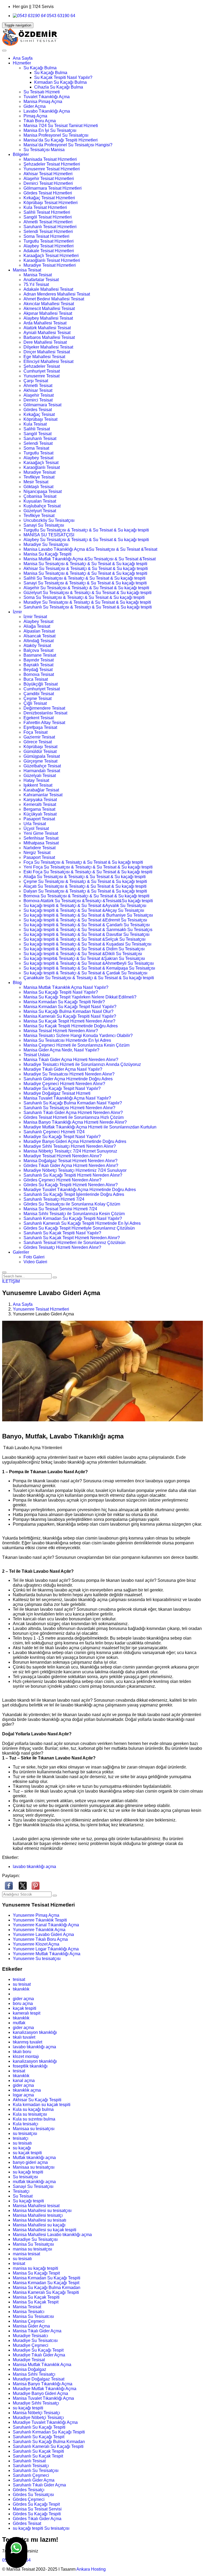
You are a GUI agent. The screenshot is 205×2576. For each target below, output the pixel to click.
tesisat (19, 1979)
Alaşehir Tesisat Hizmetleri (49, 179)
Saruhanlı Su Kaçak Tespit (38, 2456)
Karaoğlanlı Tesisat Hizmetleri (52, 260)
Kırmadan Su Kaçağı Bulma (60, 82)
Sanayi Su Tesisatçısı (44, 525)
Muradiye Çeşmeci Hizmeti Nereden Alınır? (64, 1084)
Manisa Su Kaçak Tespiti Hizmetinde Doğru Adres (71, 1026)
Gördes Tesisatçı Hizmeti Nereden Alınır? (62, 1247)
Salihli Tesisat (37, 429)
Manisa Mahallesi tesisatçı (38, 2215)
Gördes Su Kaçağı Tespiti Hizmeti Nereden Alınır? (71, 1185)
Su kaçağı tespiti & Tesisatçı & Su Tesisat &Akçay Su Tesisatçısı (84, 910)
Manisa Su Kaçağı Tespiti (48, 554)
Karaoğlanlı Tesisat (42, 467)
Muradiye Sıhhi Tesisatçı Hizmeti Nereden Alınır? (70, 1146)
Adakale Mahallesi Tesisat (48, 289)
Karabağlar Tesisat (41, 790)
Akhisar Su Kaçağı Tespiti (37, 2100)
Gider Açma (35, 106)
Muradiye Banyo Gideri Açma (40, 2393)
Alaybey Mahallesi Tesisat (48, 318)
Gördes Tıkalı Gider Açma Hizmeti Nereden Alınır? (71, 1165)
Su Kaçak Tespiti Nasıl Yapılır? (63, 77)
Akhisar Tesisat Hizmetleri (48, 174)
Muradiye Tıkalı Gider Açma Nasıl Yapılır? (63, 1069)
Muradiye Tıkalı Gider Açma (39, 2355)
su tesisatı (22, 2143)
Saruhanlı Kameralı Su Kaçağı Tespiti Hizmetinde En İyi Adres (82, 1223)
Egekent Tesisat (39, 718)
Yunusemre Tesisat (42, 376)
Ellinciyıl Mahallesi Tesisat (48, 361)
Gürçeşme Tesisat (40, 761)
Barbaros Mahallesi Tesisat (49, 337)
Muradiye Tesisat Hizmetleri (50, 265)
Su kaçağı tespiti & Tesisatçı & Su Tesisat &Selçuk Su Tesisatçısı (84, 939)
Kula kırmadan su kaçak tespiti (42, 2105)
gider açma (23, 1999)
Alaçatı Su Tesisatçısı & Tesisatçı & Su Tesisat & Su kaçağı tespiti (85, 886)
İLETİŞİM (11, 1281)
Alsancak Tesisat (40, 636)
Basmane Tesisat (40, 655)
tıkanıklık (21, 1989)
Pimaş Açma (35, 116)
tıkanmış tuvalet (27, 2042)
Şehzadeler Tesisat (42, 366)
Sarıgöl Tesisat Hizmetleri (48, 217)
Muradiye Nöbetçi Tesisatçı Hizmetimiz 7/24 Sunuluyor (75, 1170)
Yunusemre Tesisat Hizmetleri (52, 169)
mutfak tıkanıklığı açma (34, 2182)
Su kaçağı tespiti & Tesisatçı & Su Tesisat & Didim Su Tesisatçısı (84, 949)
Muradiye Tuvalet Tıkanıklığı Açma (45, 2422)
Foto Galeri (34, 1257)
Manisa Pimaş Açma (43, 102)
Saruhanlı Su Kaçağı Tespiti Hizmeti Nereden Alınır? (73, 1175)
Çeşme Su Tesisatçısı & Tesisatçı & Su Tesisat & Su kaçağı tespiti (85, 881)
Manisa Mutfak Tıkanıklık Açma (42, 2365)
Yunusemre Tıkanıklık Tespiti (40, 1920)
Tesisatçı (21, 2191)
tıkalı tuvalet (24, 2037)
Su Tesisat (23, 2196)
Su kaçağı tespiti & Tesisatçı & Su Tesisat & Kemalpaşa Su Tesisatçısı (89, 968)
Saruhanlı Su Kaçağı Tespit (39, 2437)
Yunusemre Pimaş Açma (36, 1915)
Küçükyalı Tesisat (40, 814)
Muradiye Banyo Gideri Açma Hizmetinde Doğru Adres (75, 1141)
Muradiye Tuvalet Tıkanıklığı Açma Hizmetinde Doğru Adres (80, 1190)
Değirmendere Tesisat (44, 708)
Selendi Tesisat (38, 443)
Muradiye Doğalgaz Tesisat (39, 2379)
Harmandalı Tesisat (42, 771)
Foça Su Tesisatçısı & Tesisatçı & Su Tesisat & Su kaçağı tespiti (83, 862)
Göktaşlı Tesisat (38, 487)
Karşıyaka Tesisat (40, 800)
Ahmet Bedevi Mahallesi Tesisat (54, 299)
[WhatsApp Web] (16, 2552)
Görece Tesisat (38, 742)
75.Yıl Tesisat (36, 284)
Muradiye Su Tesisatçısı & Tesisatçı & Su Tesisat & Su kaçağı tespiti (87, 602)
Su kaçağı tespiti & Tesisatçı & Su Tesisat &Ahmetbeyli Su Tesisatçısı (89, 963)
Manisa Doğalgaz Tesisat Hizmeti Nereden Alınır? (70, 1161)
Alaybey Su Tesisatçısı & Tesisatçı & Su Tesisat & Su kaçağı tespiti (86, 540)
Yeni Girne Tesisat (41, 833)
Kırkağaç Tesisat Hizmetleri (49, 198)
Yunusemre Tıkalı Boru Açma (40, 1939)
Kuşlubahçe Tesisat (42, 506)
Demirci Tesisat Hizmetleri (48, 183)
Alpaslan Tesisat (39, 631)
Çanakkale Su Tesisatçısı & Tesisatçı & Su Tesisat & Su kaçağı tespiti (89, 978)
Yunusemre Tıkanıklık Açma (39, 1930)
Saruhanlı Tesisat (40, 439)
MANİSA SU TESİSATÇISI (49, 535)
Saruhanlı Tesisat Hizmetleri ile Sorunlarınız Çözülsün (74, 1243)
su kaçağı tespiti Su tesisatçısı (41, 2528)
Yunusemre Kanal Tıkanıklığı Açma (46, 1925)
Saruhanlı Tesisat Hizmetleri (50, 227)
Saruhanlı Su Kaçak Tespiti (38, 2451)
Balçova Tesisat (38, 650)
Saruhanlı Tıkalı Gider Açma (39, 2485)
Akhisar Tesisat (38, 390)
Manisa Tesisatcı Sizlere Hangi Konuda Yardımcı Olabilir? (78, 1036)
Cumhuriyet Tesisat (42, 371)
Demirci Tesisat (38, 400)
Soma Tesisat (36, 448)
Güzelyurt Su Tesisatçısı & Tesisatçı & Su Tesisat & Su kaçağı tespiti (88, 593)
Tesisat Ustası (37, 1055)
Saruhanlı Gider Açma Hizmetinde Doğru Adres (68, 1079)
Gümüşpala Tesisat (42, 756)
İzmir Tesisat (35, 617)
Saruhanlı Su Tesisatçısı (36, 2470)
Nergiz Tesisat (37, 853)
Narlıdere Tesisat (40, 848)
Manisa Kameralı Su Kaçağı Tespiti (46, 2292)
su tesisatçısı (25, 2133)
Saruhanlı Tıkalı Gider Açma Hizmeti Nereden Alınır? (73, 1113)
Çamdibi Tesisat (39, 694)
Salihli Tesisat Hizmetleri (47, 212)
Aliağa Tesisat (37, 626)
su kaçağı (22, 2148)
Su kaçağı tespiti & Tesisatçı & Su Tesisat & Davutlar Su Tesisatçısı (86, 934)
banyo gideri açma (30, 2162)
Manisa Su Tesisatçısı (33, 2244)
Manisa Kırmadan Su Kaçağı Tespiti (47, 2278)
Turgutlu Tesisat (38, 453)
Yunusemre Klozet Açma (36, 1944)
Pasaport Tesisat (39, 819)
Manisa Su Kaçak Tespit (36, 2302)
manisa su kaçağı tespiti (36, 2268)
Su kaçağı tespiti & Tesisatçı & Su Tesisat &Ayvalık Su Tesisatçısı (85, 906)
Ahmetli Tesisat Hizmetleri (48, 222)
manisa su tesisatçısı (32, 2249)
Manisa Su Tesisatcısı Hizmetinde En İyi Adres (67, 1040)
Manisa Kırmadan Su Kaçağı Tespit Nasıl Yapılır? (70, 1007)
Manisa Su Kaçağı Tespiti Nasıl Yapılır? (61, 992)
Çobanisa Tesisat (40, 496)
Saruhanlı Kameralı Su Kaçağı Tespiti (48, 2446)
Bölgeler (21, 154)
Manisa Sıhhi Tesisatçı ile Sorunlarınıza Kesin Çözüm (74, 1214)
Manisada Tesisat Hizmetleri (50, 159)
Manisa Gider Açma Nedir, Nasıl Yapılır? (61, 1050)
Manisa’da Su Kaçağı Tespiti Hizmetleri (61, 140)
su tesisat (22, 1984)
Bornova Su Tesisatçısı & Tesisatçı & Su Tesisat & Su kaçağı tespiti (86, 896)
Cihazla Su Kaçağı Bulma (59, 87)
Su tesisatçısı (25, 2177)
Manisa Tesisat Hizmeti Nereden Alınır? (61, 1031)
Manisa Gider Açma (31, 2326)
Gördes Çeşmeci (29, 2499)
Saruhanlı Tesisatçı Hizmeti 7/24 (54, 1199)
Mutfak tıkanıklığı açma (34, 2158)
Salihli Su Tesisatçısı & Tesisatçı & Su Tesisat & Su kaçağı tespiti (84, 578)
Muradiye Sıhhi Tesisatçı (36, 2403)
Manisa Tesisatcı (29, 2312)
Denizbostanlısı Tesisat (45, 713)
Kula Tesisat (35, 424)
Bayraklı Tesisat (38, 665)
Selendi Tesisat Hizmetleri (48, 231)
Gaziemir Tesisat (39, 737)
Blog (17, 983)
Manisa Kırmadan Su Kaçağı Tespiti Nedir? (64, 1002)
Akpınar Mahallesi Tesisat (48, 313)
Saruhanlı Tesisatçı (31, 2466)
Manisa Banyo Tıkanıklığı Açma (43, 2384)
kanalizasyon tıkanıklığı (35, 2032)
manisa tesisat (26, 2254)
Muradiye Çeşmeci (31, 2345)
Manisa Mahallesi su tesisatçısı (42, 2211)
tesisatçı (21, 2138)
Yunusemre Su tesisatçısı (37, 1959)
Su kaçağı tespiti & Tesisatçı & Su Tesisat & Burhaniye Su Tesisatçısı (88, 915)
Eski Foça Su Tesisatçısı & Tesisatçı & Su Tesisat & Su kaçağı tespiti (88, 872)
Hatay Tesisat (36, 780)
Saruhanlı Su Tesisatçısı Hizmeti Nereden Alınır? (69, 1108)
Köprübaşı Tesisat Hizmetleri (51, 203)
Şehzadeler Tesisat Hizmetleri (52, 164)
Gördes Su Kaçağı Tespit (36, 2504)
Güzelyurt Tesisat (40, 511)
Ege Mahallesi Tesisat (44, 357)
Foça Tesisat (36, 732)
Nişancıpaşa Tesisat (43, 491)
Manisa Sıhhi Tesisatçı (34, 2374)
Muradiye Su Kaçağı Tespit (38, 2350)
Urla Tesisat (35, 824)
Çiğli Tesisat (35, 703)
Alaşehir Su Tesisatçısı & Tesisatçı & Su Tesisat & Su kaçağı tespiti (86, 588)
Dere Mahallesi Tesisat (45, 342)
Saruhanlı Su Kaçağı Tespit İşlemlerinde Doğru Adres (74, 1194)
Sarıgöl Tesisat (38, 434)
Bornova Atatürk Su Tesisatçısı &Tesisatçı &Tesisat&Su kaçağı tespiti (88, 901)
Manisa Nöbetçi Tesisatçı (36, 2413)
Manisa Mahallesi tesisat (36, 2206)
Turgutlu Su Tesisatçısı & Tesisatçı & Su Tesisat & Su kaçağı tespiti (86, 530)
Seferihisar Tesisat (41, 838)
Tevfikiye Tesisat (39, 477)
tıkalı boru (22, 2052)
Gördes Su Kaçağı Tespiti (37, 2514)
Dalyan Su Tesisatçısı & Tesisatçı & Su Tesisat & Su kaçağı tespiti (85, 891)
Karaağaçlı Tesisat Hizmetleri (51, 256)
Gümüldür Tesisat (40, 751)
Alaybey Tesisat (38, 458)
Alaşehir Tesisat (39, 395)
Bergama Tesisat (39, 809)
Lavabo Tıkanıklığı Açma (47, 111)
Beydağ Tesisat (38, 670)
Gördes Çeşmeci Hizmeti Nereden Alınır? (62, 1180)
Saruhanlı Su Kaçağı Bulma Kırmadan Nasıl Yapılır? (73, 1103)
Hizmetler (22, 63)
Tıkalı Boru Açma (40, 121)
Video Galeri (35, 1262)
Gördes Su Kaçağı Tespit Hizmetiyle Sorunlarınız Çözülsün (79, 1228)
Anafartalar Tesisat (41, 280)
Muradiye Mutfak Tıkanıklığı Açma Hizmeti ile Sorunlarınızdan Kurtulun (90, 1127)
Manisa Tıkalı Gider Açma (37, 2331)
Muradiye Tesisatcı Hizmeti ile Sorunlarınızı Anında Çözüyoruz (82, 1064)
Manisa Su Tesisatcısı (33, 2316)
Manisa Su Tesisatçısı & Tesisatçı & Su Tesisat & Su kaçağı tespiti (85, 564)
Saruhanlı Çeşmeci (31, 2475)
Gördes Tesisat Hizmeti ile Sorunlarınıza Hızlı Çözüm (74, 1117)
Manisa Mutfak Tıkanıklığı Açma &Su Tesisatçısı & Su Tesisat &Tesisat (90, 559)
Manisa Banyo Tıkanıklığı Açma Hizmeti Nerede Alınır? (75, 1122)
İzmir (17, 612)
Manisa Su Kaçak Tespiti (36, 2297)
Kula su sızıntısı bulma (34, 2119)
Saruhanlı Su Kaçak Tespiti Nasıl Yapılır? (62, 1233)
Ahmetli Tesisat (38, 386)
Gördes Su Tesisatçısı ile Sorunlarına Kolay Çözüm (72, 1204)
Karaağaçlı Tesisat (41, 463)
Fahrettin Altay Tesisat (44, 723)
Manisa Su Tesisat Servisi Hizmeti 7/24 (60, 1209)
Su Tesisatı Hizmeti (42, 92)
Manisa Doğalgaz (29, 2369)
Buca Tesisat (36, 679)
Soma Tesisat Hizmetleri (46, 236)
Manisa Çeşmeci (29, 2321)
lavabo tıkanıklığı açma (34, 1867)
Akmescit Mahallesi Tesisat (49, 309)
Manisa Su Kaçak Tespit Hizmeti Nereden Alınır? (69, 1021)
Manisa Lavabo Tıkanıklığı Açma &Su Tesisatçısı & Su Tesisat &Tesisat (90, 549)
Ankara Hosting (91, 2569)
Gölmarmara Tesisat (42, 405)
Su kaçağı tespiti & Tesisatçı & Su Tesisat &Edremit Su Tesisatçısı (85, 920)
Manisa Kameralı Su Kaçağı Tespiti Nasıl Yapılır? (70, 1016)
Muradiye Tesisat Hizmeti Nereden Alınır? (63, 1156)
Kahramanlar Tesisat (43, 795)
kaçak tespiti (25, 2008)
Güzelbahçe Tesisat (42, 766)
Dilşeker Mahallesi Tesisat (48, 347)
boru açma (23, 2003)
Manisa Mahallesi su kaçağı (39, 2225)
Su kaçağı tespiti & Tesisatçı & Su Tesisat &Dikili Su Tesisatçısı (83, 954)
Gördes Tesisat (38, 410)
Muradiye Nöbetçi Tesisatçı (38, 2418)
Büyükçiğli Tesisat (41, 684)
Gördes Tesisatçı (29, 2490)
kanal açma (24, 2081)
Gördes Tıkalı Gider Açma (37, 2519)
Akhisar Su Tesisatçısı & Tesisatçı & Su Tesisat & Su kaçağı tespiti (86, 569)
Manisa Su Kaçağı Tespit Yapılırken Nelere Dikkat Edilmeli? (80, 997)
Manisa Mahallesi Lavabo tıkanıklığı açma (52, 2235)
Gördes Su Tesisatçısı (33, 2495)
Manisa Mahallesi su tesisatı (40, 2220)
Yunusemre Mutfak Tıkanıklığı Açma (47, 1954)
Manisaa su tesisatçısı (34, 2129)
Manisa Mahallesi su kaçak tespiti (45, 2230)
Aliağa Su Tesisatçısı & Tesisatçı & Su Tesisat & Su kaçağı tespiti (85, 877)
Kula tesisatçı (25, 2124)
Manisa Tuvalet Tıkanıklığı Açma (43, 2398)
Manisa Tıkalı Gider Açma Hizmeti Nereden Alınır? (71, 1060)
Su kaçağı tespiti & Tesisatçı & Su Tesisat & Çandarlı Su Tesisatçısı (87, 925)
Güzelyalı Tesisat (40, 776)
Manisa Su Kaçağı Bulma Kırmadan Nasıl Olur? (68, 1011)
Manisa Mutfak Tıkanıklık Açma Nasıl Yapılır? (66, 987)
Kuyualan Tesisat (40, 501)
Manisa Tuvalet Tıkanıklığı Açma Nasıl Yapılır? (67, 1098)
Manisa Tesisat (27, 270)
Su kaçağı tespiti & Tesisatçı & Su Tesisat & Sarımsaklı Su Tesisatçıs (88, 930)
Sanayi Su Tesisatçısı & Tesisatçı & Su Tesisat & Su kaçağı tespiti (85, 583)
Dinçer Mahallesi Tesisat (47, 352)
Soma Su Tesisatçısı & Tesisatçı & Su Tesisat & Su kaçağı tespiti (84, 597)
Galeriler (21, 1252)
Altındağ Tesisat (39, 641)
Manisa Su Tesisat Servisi (37, 2509)
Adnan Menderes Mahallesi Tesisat (57, 294)
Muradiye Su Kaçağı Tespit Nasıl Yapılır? (62, 1088)
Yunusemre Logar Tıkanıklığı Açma (46, 1949)
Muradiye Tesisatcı (30, 2336)
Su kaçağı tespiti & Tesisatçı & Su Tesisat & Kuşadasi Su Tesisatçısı (87, 944)
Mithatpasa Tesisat (41, 843)
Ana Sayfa (23, 58)
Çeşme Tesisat (38, 698)
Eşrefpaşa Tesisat (40, 727)
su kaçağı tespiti (28, 2172)
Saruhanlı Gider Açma (34, 2480)
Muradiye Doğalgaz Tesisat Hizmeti (57, 1093)
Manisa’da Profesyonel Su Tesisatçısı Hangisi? (68, 145)
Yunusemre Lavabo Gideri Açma (43, 1934)
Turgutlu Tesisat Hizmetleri (49, 241)
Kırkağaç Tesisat (39, 414)
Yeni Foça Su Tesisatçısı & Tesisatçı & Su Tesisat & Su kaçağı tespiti (88, 867)
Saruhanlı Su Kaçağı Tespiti (39, 2427)
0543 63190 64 (60, 16)
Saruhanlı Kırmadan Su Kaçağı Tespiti (49, 2432)
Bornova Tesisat (39, 674)
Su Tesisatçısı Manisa (44, 150)
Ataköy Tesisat (37, 646)
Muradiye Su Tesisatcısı (35, 2340)
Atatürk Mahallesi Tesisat (47, 328)
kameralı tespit (27, 2013)
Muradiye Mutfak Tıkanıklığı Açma (45, 2389)
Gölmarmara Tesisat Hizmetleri (53, 188)
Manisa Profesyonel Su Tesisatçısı (56, 135)
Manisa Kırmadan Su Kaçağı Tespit (46, 2283)
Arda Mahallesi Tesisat (45, 323)
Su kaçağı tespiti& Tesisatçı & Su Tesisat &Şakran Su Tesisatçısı (84, 958)
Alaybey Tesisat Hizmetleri (49, 246)
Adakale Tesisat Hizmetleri (49, 251)
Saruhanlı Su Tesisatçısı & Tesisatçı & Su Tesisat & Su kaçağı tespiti (88, 607)
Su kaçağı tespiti (28, 2201)
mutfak (19, 2023)
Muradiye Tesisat (40, 472)
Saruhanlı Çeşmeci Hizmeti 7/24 (54, 1132)
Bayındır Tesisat (39, 660)
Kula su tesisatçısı (30, 2114)
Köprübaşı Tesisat (40, 419)
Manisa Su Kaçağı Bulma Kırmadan (47, 2288)
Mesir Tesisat (36, 482)
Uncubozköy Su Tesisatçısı (49, 520)
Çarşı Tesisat (36, 381)
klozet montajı (26, 2056)
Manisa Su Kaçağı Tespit (36, 2273)
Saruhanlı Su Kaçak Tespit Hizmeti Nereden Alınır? (72, 1238)
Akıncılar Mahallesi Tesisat (49, 304)
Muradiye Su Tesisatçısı (46, 544)
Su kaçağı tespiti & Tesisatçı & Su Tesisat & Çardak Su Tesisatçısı (85, 973)
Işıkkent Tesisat (38, 785)
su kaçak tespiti (27, 2153)
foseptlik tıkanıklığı (30, 2066)
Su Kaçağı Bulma (40, 68)
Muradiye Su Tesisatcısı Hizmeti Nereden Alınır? (69, 1074)
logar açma (23, 2095)
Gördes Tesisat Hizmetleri (48, 193)
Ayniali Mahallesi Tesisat (47, 333)
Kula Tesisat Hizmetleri (45, 207)
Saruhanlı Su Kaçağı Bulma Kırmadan (49, 2442)
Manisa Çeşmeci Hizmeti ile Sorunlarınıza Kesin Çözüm (76, 1045)
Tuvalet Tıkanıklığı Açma (47, 97)
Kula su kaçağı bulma (33, 2109)
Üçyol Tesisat (36, 828)
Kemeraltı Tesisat (40, 804)
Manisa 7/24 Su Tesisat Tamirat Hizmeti (61, 126)
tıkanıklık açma (27, 2090)
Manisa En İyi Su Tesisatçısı (50, 130)
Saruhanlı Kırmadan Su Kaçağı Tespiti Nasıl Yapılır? (73, 1218)
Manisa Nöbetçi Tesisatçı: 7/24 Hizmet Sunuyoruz (70, 1151)
